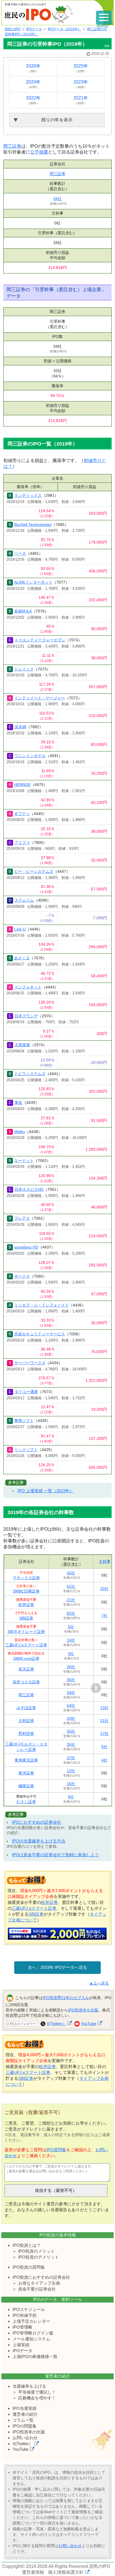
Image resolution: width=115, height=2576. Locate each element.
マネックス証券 (26, 1578)
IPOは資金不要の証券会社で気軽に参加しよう (55, 1855)
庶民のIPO (100, 2566)
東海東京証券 (26, 1760)
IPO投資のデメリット (39, 2257)
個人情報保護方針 (66, 2572)
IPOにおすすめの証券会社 (37, 1822)
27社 (71, 1758)
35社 (71, 1731)
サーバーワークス (30, 1363)
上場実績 (21, 2345)
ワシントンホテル (30, 756)
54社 (71, 1705)
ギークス (22, 1276)
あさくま (22, 958)
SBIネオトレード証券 (26, 1632)
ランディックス (28, 495)
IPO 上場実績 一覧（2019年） (46, 1491)
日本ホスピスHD (29, 1189)
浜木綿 (20, 727)
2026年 (33, 68)
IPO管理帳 (22, 2327)
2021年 (81, 100)
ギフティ (22, 814)
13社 (104, 1708)
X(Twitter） (56, 2023)
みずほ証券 (26, 1708)
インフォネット (28, 987)
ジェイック (24, 669)
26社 (71, 1667)
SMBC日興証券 (26, 1591)
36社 (71, 1680)
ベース (20, 553)
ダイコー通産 (26, 1392)
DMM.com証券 (26, 1658)
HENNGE (22, 785)
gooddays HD (26, 1247)
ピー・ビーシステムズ (34, 871)
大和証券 (26, 1721)
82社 (71, 1613)
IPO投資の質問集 (29, 2267)
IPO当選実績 (25, 2408)
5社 (71, 1627)
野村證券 (26, 1733)
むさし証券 (26, 1802)
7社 (104, 1616)
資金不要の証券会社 (37, 2289)
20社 (104, 1589)
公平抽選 (39, 152)
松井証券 (26, 1605)
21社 (71, 1600)
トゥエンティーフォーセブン (40, 640)
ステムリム (24, 900)
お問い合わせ (25, 2438)
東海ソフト (24, 1421)
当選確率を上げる (29, 2386)
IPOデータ (22, 2351)
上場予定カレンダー (31, 2321)
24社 (71, 1640)
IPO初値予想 (25, 2315)
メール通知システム (31, 2339)
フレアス (22, 1218)
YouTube (88, 2023)
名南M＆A (23, 611)
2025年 (81, 68)
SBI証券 (26, 1618)
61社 (71, 1586)
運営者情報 (33, 2572)
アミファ (22, 843)
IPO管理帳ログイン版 (33, 2333)
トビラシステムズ (30, 1074)
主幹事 (105, 1561)
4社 (104, 1760)
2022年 (33, 100)
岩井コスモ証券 (26, 1682)
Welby (20, 1132)
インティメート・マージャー (40, 698)
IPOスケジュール (29, 2309)
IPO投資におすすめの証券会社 (41, 2277)
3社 (71, 1654)
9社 (71, 1797)
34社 (57, 199)
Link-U (20, 929)
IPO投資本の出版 (29, 2432)
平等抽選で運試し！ (37, 2392)
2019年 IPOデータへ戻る (64, 1967)
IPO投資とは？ (27, 2245)
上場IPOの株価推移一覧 (35, 2356)
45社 (71, 1573)
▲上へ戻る (99, 1983)
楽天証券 (26, 1669)
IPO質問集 (56, 2150)
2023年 (81, 84)
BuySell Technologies (33, 525)
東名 (18, 1103)
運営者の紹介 (25, 2414)
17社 (104, 1733)
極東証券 (26, 1786)
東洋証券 (26, 1773)
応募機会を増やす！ (37, 2398)
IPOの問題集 (25, 2426)
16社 (71, 1784)
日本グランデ (26, 1016)
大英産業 (22, 1045)
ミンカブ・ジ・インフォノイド (42, 1305)
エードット (24, 1161)
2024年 (33, 84)
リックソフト (26, 1450)
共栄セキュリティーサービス (40, 1334)
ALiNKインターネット (33, 582)
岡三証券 (12, 146)
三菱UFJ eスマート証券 (26, 1645)
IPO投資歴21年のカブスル (66, 1998)
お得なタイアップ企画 (39, 2283)
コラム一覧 (23, 2420)
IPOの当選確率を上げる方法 (39, 1841)
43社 (71, 1718)
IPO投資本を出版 (83, 2010)
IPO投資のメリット (36, 2251)
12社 (71, 1771)
